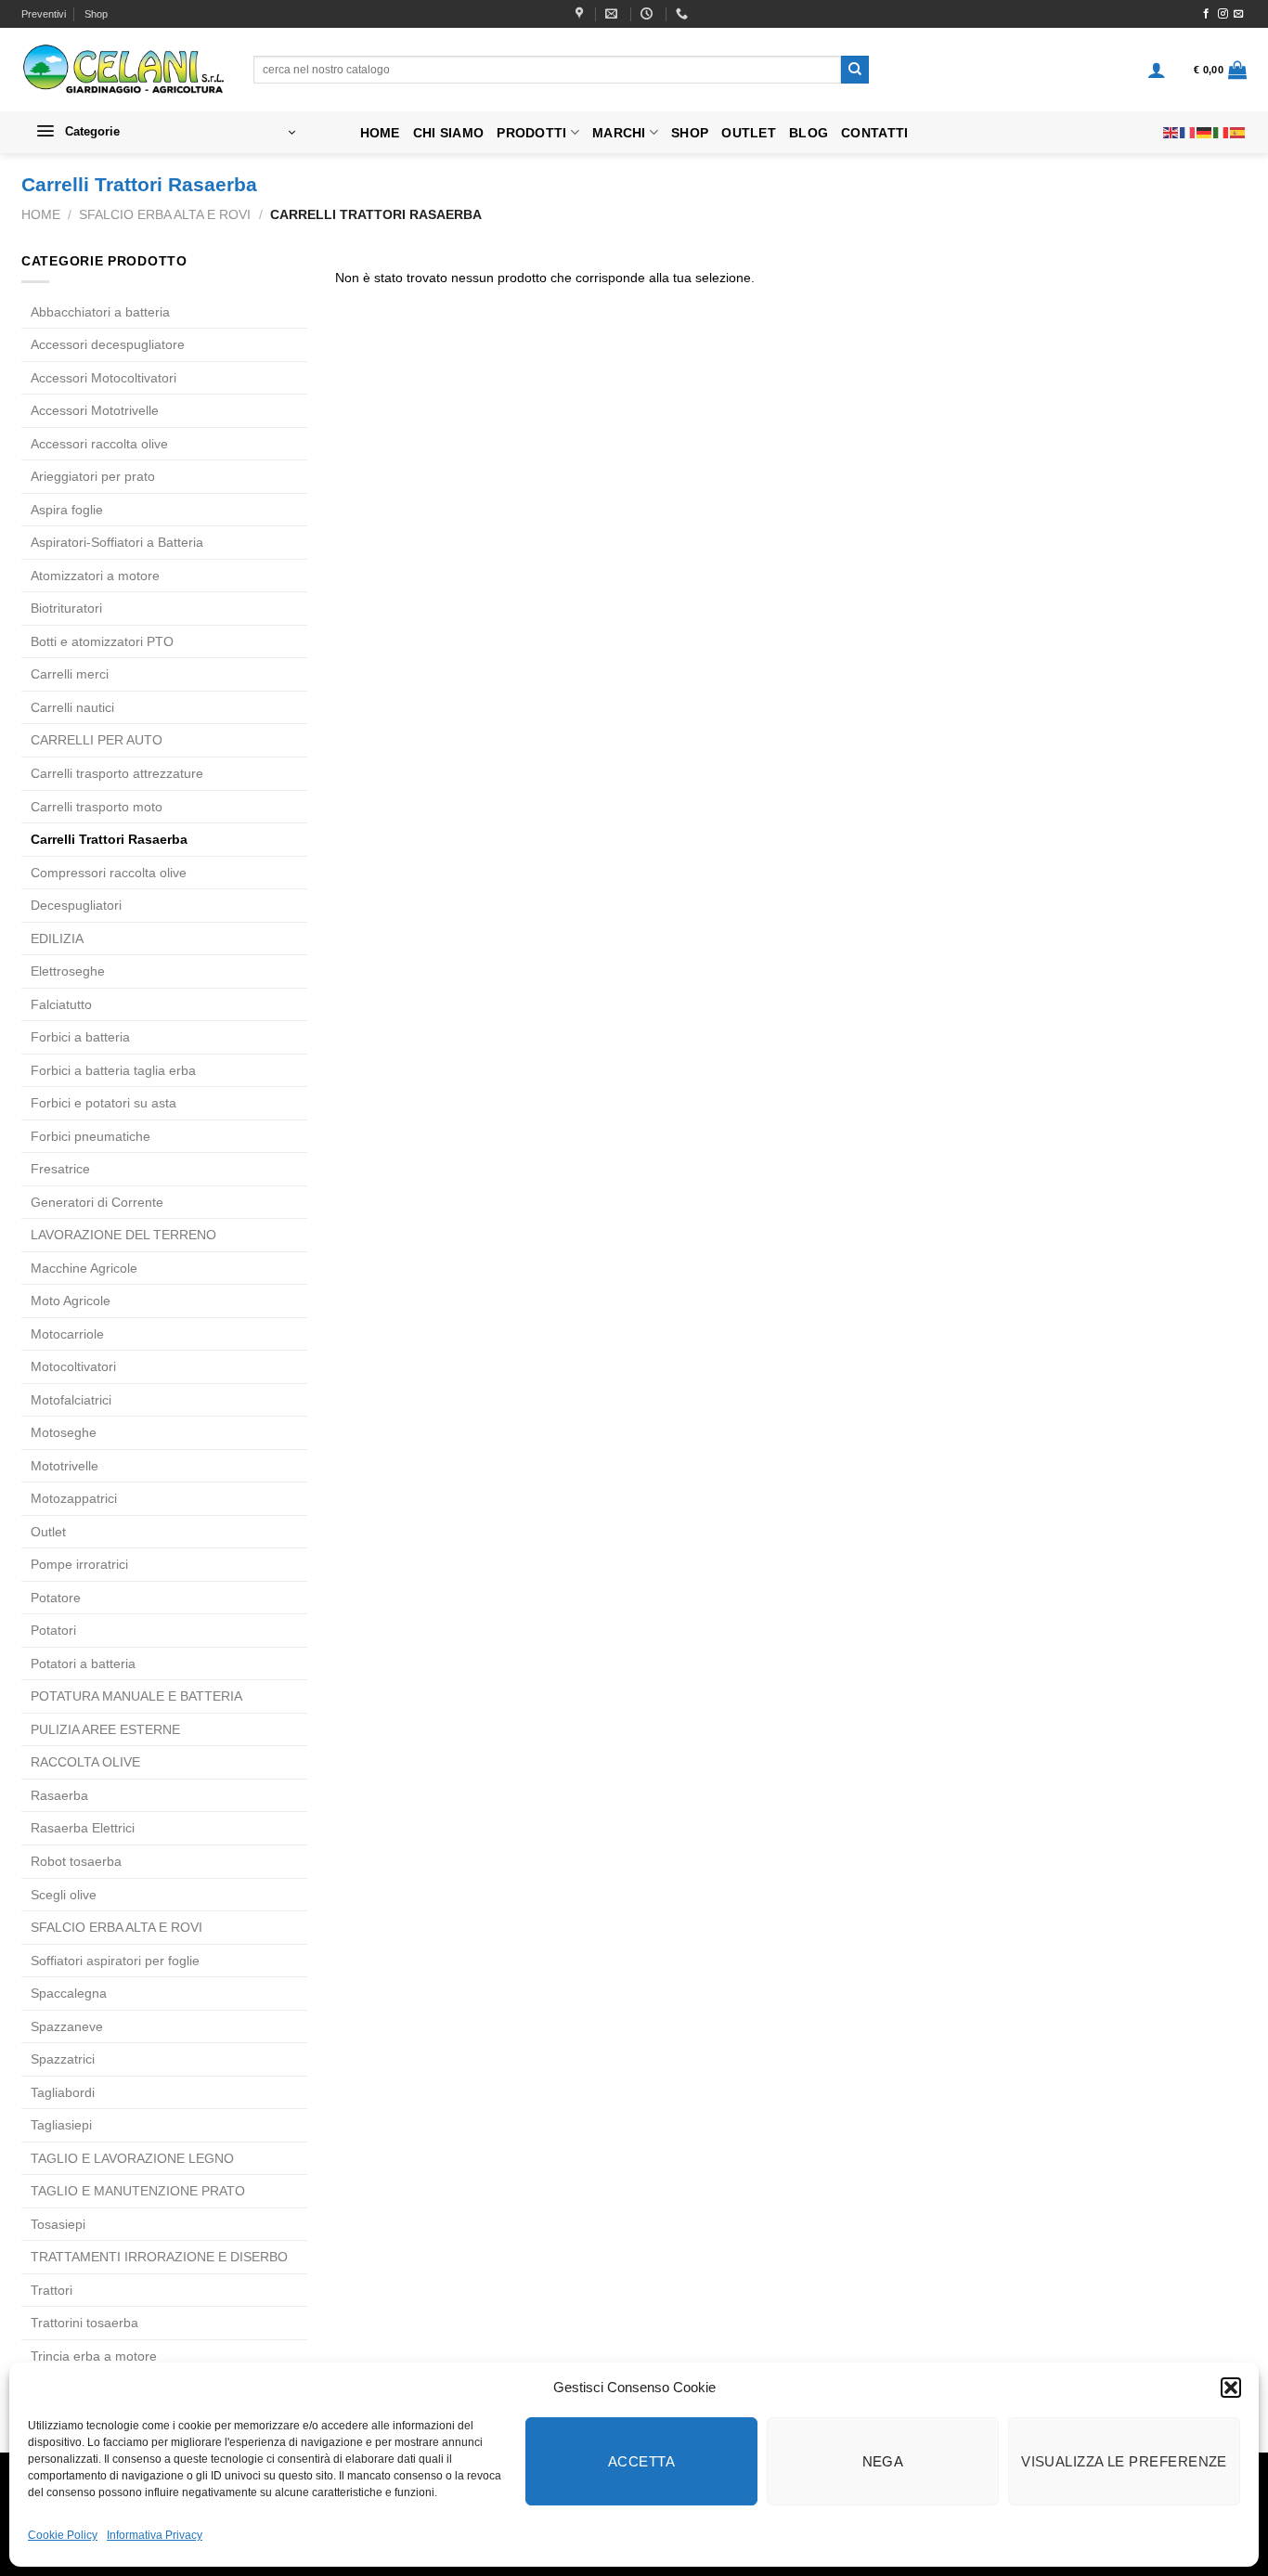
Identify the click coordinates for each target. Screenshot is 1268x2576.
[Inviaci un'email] (1239, 14)
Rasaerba (59, 1795)
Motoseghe (64, 1432)
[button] (1231, 2388)
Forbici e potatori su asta (104, 1103)
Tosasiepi (58, 2224)
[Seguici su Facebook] (1206, 14)
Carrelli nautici (72, 707)
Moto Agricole (71, 1301)
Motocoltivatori (73, 1366)
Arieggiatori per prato (93, 476)
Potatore (56, 1598)
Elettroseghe (68, 971)
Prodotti (531, 133)
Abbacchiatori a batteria (100, 312)
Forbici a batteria (80, 1037)
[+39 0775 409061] (684, 14)
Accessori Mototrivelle (95, 410)
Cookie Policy (63, 2535)
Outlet (749, 133)
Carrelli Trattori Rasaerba (109, 839)
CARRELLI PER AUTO (97, 740)
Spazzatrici (63, 2059)
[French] (1188, 132)
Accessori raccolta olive (99, 444)
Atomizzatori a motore (95, 576)
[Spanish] (1238, 132)
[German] (1205, 132)
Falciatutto (61, 1004)
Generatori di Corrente (97, 1202)
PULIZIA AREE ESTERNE (105, 1729)
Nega (883, 2461)
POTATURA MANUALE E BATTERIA (136, 1696)
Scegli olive (64, 1895)
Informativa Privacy (155, 2535)
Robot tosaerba (76, 1861)
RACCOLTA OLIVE (85, 1762)
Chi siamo (449, 133)
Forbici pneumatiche (91, 1136)
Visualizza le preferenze (1124, 2461)
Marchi (619, 133)
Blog (809, 133)
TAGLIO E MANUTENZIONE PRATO (138, 2191)
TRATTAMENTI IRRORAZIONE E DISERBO (159, 2257)
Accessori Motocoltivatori (104, 378)
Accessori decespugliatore (108, 344)
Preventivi (44, 14)
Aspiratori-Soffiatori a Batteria (117, 542)
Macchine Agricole (84, 1268)
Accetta (641, 2461)
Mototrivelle (65, 1466)
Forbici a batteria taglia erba (113, 1070)
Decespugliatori (76, 905)
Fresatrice (60, 1169)
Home (380, 133)
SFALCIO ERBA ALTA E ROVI (165, 214)
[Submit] (855, 70)
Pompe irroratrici (79, 1564)
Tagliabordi (63, 2092)
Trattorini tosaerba (84, 2323)
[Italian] (1222, 132)
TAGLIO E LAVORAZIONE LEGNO (132, 2158)
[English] (1171, 132)
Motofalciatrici (71, 1400)
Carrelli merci (70, 674)
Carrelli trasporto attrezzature (117, 773)
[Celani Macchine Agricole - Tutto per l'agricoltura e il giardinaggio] (123, 70)
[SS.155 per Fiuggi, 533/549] (582, 14)
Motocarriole (67, 1334)
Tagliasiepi (61, 2125)
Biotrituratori (66, 608)
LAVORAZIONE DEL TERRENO (123, 1235)
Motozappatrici (74, 1498)
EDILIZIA (57, 938)
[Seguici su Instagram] (1223, 14)
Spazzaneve (67, 2026)
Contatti (874, 133)
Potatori (53, 1630)
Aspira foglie (67, 510)
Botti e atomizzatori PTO (102, 641)
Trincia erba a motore (94, 2356)
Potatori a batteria (83, 1663)
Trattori (52, 2290)
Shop (96, 14)
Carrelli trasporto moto (97, 807)
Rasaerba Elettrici (83, 1828)
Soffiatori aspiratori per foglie (115, 1961)
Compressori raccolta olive (109, 873)
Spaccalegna (69, 1993)
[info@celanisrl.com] (614, 14)
